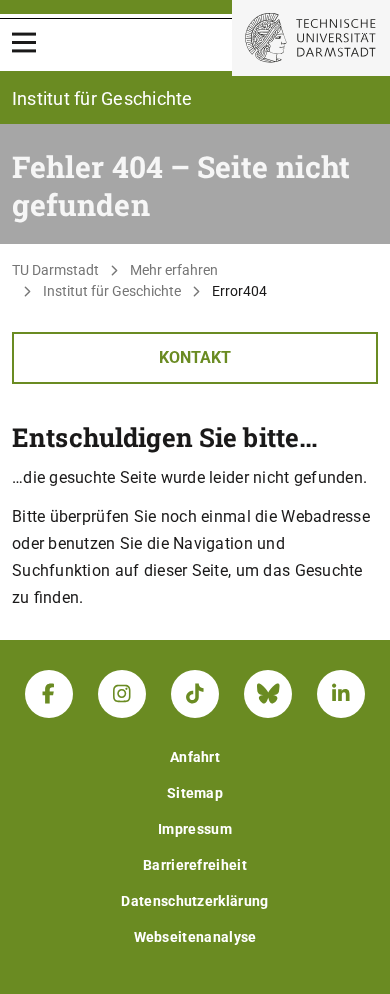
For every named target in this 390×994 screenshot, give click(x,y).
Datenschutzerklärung (194, 901)
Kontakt (195, 357)
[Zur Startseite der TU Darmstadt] (311, 38)
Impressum (195, 829)
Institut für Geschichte (112, 291)
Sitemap (195, 793)
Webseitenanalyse (195, 937)
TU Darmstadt (55, 270)
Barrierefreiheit (195, 865)
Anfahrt (195, 757)
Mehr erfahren (174, 270)
